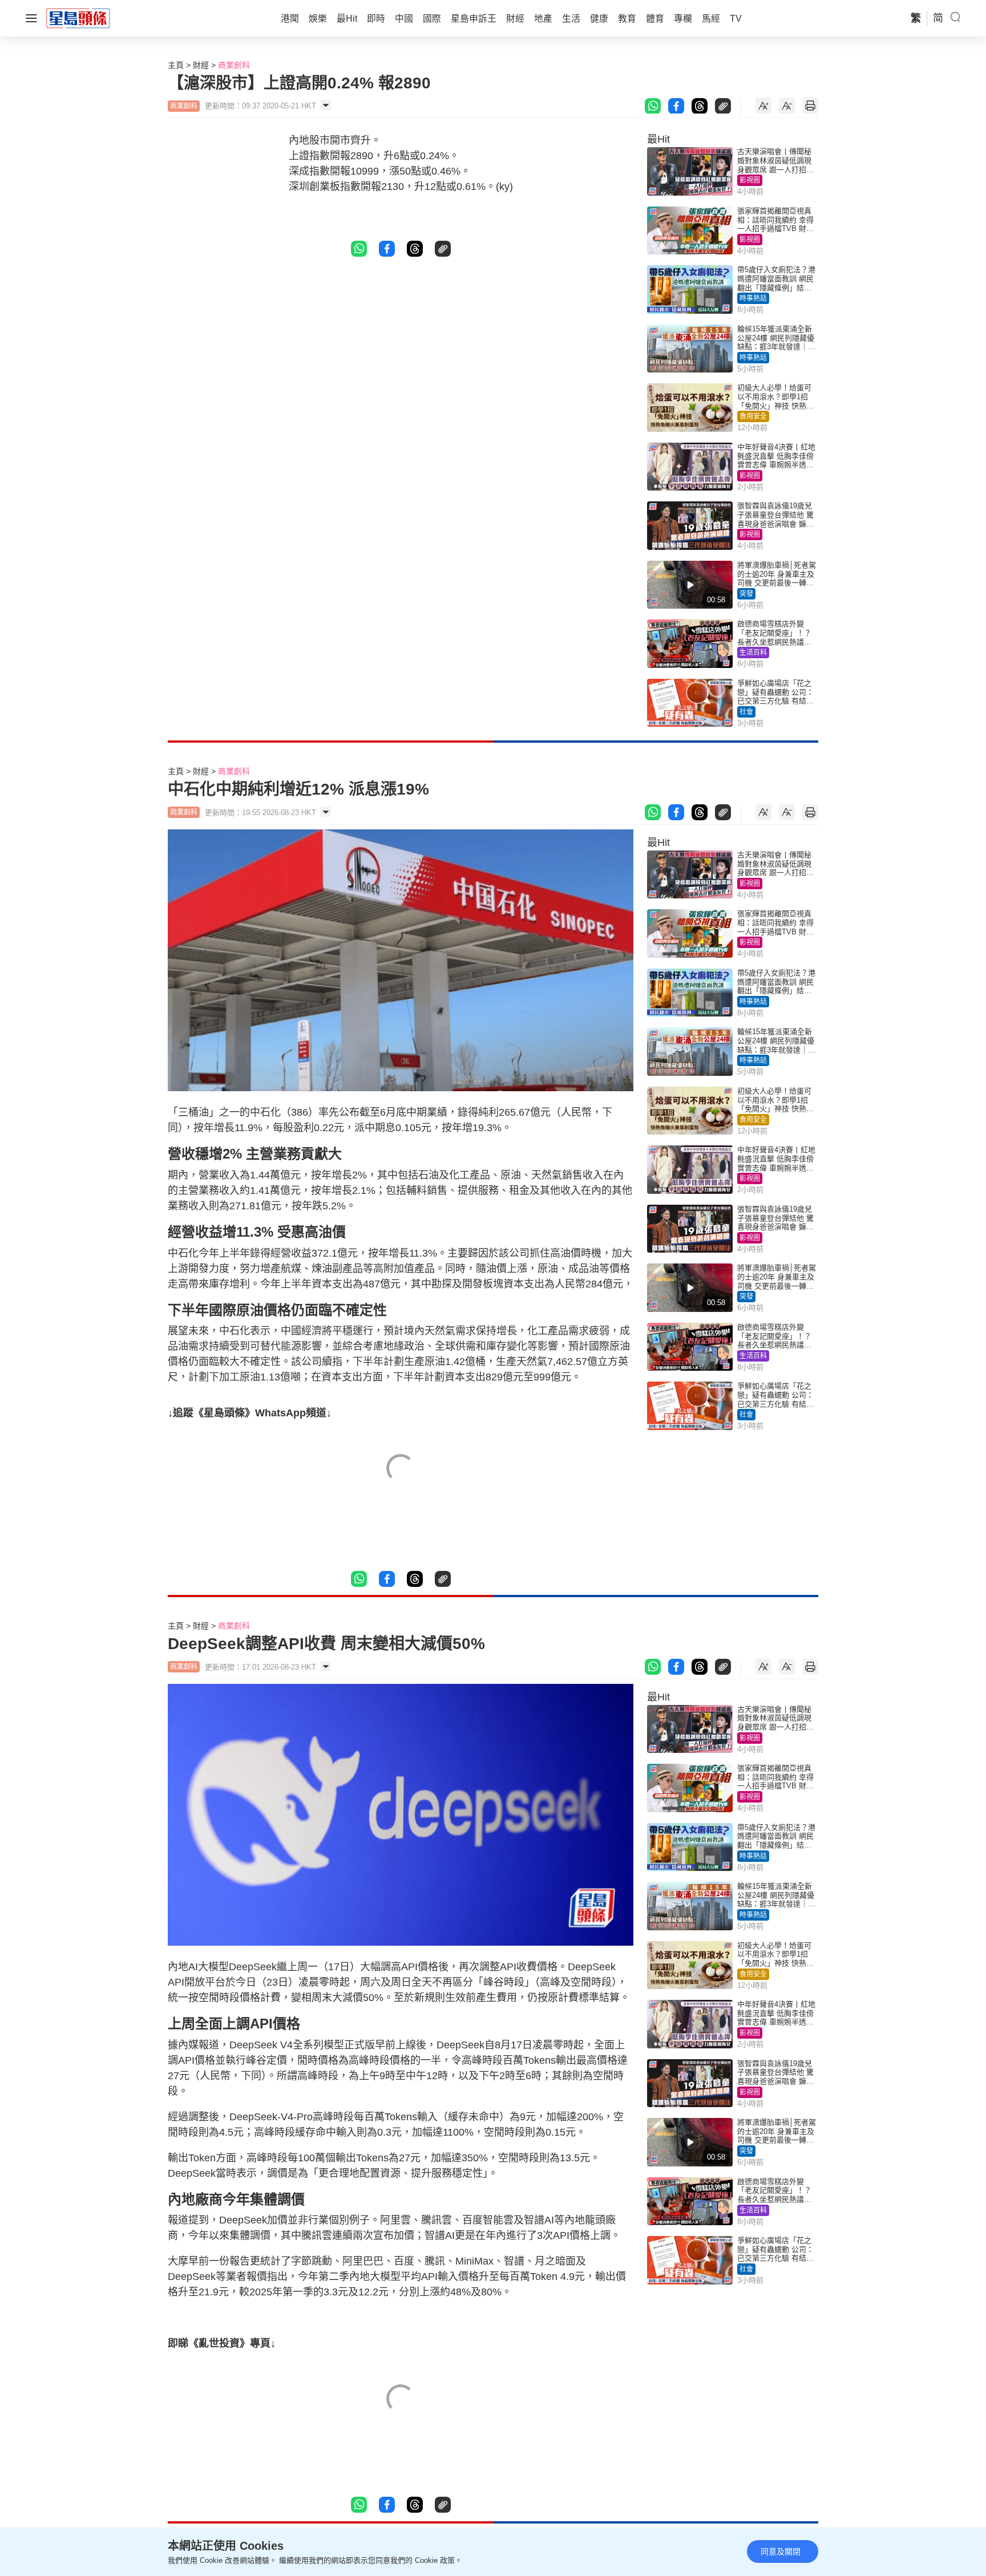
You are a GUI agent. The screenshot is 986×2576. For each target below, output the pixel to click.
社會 (746, 712)
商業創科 (234, 65)
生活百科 (753, 653)
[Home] (78, 18)
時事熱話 (753, 298)
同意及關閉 (781, 2551)
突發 (746, 594)
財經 (201, 65)
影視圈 (750, 180)
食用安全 (753, 416)
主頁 (176, 65)
